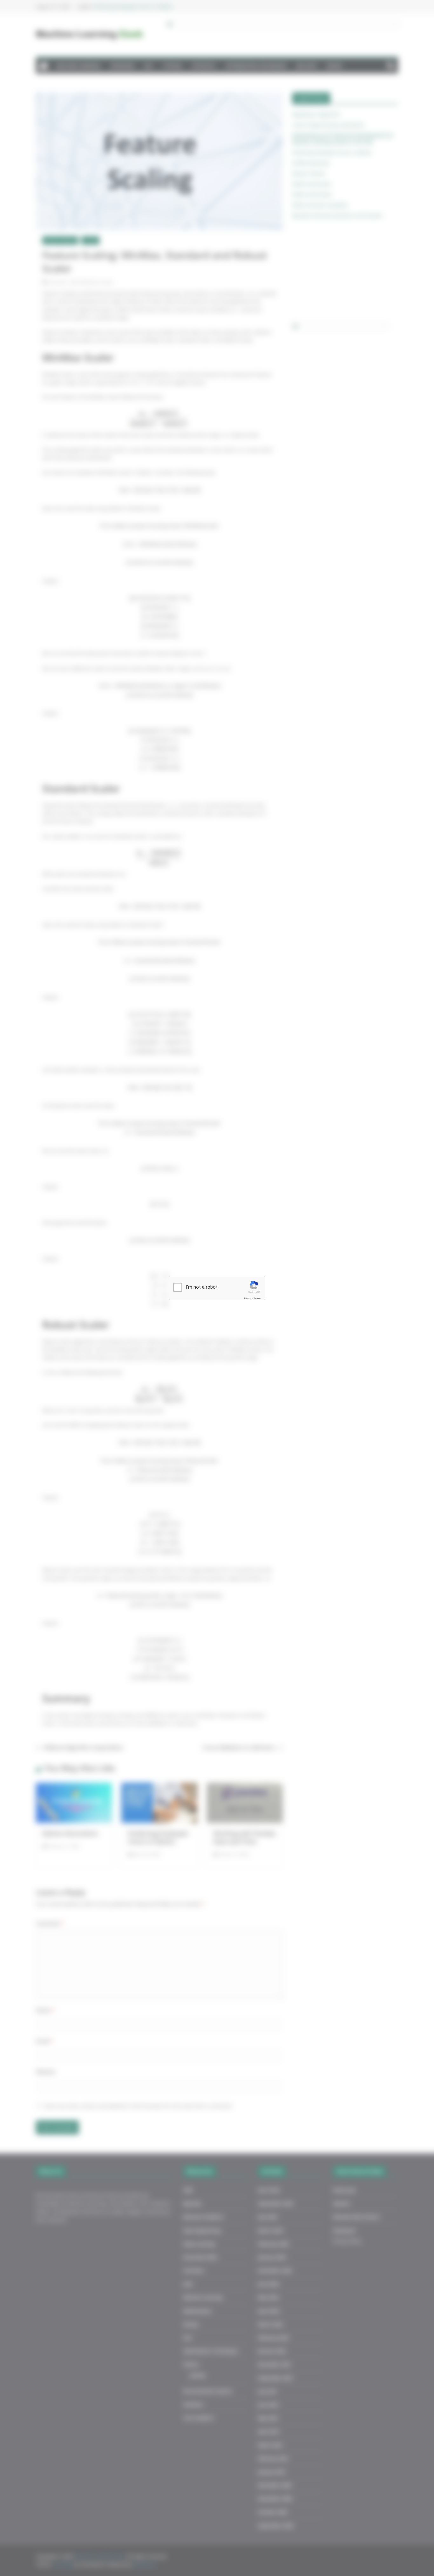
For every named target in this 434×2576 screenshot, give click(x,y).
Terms (257, 1298)
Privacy (248, 1298)
